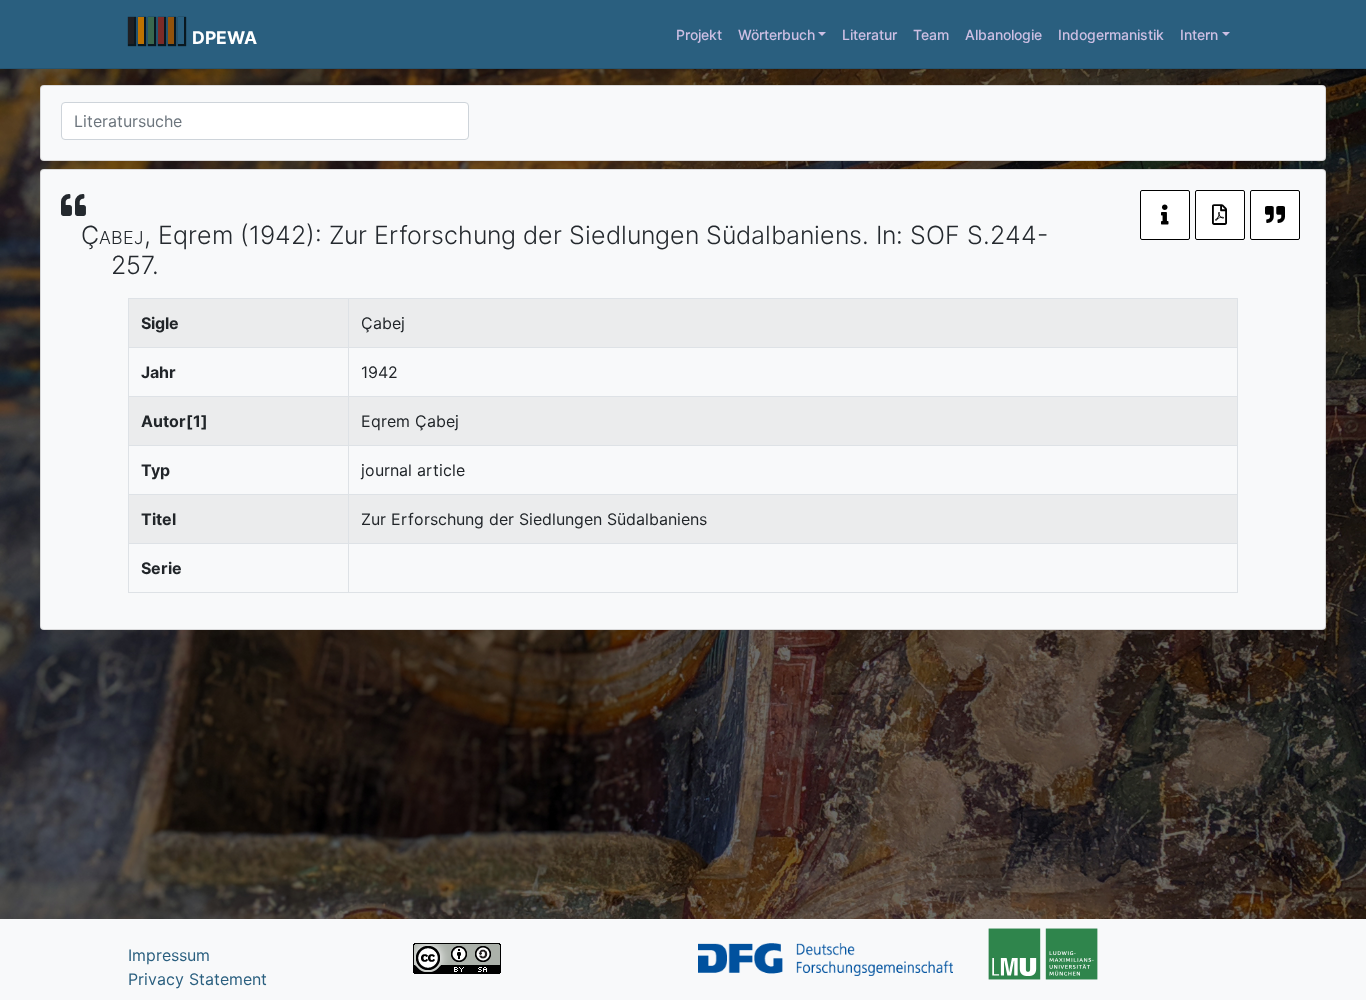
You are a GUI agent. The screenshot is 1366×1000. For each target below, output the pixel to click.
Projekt (699, 34)
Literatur (869, 34)
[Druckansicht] (1220, 215)
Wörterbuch (776, 34)
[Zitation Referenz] (1275, 215)
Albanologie (1003, 34)
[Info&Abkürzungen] (1165, 215)
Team (931, 34)
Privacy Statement (197, 979)
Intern (1199, 34)
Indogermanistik (1111, 34)
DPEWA (224, 37)
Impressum (169, 955)
